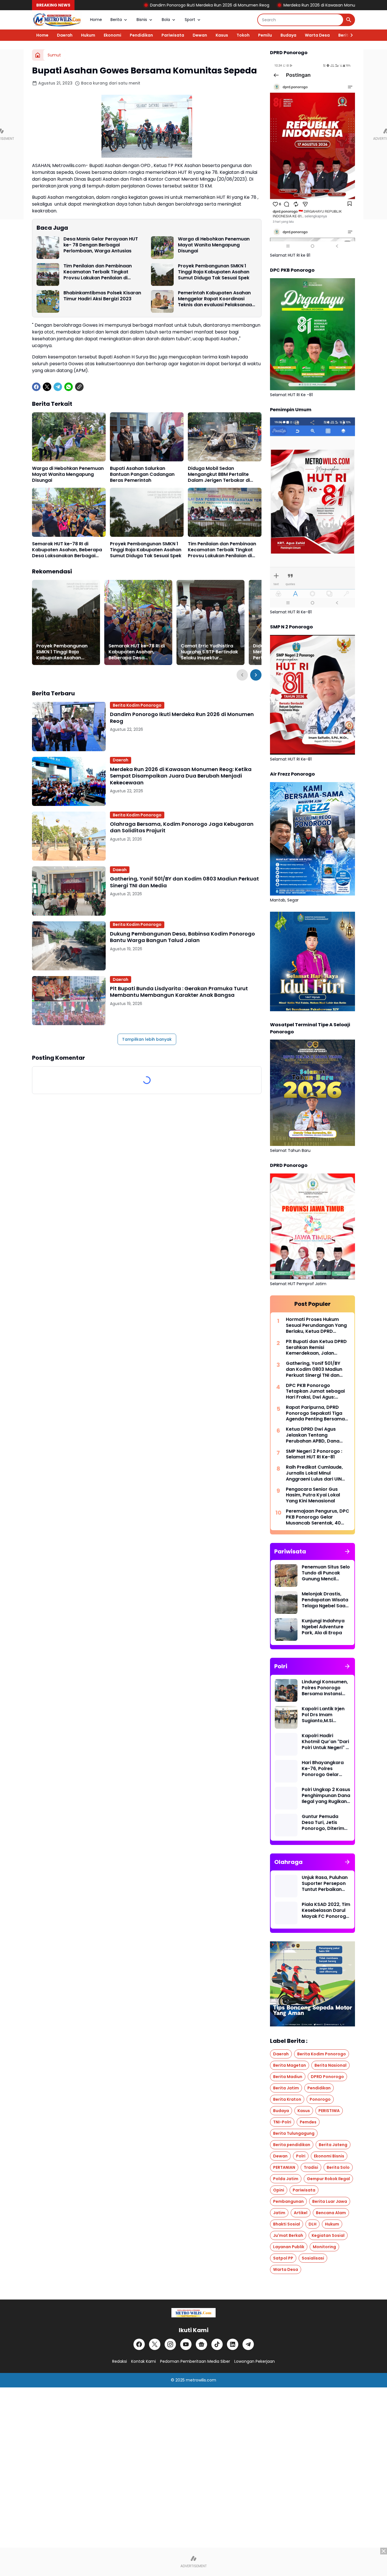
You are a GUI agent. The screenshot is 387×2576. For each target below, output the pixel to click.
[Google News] (201, 2344)
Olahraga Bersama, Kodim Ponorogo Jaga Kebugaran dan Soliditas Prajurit (182, 827)
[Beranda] (38, 55)
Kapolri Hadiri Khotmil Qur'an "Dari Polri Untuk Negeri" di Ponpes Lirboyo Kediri (326, 1742)
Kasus (222, 35)
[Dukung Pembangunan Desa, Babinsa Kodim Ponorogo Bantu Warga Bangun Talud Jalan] (69, 946)
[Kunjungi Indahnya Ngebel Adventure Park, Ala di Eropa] (286, 1629)
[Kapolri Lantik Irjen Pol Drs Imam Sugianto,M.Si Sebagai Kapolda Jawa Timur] (286, 1717)
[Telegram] (58, 387)
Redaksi (120, 2361)
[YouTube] (186, 2344)
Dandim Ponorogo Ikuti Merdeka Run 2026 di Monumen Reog (104, 5)
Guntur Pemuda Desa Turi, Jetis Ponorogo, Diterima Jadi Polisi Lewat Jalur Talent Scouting (325, 1823)
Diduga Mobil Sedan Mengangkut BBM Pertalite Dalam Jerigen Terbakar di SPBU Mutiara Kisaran (219, 474)
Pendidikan (141, 35)
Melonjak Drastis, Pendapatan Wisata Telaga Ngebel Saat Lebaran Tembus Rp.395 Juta (325, 1600)
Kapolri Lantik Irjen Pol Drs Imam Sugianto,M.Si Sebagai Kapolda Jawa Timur (323, 1715)
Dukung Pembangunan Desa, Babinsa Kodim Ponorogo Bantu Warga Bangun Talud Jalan (182, 937)
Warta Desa (317, 35)
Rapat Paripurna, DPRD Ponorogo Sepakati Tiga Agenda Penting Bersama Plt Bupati (315, 1413)
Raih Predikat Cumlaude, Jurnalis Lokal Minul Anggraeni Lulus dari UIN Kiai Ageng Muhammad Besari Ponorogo (314, 1473)
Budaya (288, 35)
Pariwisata (173, 35)
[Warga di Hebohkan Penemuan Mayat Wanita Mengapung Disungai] (162, 248)
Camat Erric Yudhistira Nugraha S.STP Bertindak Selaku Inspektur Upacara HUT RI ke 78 (209, 652)
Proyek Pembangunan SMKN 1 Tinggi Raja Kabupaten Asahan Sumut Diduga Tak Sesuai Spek (214, 272)
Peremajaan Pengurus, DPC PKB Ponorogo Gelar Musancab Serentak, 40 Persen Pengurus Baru (318, 1517)
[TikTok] (217, 2344)
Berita (116, 20)
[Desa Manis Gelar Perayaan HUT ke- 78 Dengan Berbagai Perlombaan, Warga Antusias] (48, 248)
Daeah (120, 870)
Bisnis (142, 20)
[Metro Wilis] (57, 20)
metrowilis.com (201, 2380)
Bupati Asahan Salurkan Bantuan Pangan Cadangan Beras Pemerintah (142, 474)
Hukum (88, 35)
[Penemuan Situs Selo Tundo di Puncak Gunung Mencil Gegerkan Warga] (286, 1576)
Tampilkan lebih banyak (147, 1039)
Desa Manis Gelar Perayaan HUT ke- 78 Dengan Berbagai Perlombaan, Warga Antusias (101, 245)
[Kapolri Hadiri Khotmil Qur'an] (286, 1744)
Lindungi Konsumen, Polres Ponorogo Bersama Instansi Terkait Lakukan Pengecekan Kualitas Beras (325, 1688)
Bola (166, 20)
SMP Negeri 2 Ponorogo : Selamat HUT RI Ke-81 (314, 1454)
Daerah (65, 35)
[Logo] (193, 2313)
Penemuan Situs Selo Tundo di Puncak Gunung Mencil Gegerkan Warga (326, 1573)
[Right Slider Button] (349, 35)
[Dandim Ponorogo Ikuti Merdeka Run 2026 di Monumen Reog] (69, 726)
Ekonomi (112, 35)
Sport (190, 20)
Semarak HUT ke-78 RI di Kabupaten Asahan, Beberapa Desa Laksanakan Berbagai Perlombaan (67, 550)
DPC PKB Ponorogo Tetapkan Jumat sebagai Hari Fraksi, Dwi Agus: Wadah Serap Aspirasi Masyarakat (315, 1392)
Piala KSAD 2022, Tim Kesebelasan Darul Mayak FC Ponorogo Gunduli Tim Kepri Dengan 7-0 (326, 1910)
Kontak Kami (143, 2361)
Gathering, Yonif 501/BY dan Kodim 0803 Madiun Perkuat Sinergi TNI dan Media (184, 882)
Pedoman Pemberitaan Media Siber (195, 2361)
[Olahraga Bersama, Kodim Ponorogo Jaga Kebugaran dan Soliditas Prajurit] (69, 836)
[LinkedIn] (233, 2344)
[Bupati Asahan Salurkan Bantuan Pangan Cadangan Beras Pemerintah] (147, 437)
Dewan (200, 35)
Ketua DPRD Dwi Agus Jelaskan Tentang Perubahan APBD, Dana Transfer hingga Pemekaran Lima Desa (313, 1435)
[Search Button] (349, 20)
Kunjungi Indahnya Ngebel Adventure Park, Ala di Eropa (323, 1627)
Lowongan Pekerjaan (255, 2361)
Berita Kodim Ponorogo (137, 705)
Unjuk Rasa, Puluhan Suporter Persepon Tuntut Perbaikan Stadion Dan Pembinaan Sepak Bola (325, 1884)
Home (96, 20)
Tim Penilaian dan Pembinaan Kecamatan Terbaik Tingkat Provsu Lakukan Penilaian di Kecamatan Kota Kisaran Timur (100, 272)
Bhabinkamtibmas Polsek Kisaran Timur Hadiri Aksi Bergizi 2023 (102, 296)
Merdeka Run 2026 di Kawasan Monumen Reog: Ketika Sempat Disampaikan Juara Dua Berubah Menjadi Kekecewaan (181, 776)
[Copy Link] (79, 387)
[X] (47, 387)
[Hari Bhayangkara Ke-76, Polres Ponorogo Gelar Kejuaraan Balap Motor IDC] (286, 1771)
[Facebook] (36, 387)
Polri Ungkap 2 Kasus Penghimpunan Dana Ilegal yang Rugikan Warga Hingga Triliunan (326, 1796)
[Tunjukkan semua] (347, 1551)
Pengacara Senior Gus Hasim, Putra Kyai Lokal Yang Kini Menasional (313, 1495)
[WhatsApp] (69, 387)
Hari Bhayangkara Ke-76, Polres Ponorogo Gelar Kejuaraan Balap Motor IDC (323, 1769)
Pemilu (265, 35)
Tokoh (243, 35)
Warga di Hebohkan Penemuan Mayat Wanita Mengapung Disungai (214, 245)
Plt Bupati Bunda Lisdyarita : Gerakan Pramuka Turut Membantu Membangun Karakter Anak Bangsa (179, 992)
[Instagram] (170, 2344)
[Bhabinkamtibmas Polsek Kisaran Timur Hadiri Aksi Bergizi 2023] (48, 301)
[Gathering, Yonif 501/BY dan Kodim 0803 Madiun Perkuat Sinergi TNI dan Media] (69, 891)
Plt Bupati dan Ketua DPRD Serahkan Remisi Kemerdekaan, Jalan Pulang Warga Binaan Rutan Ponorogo (316, 1348)
